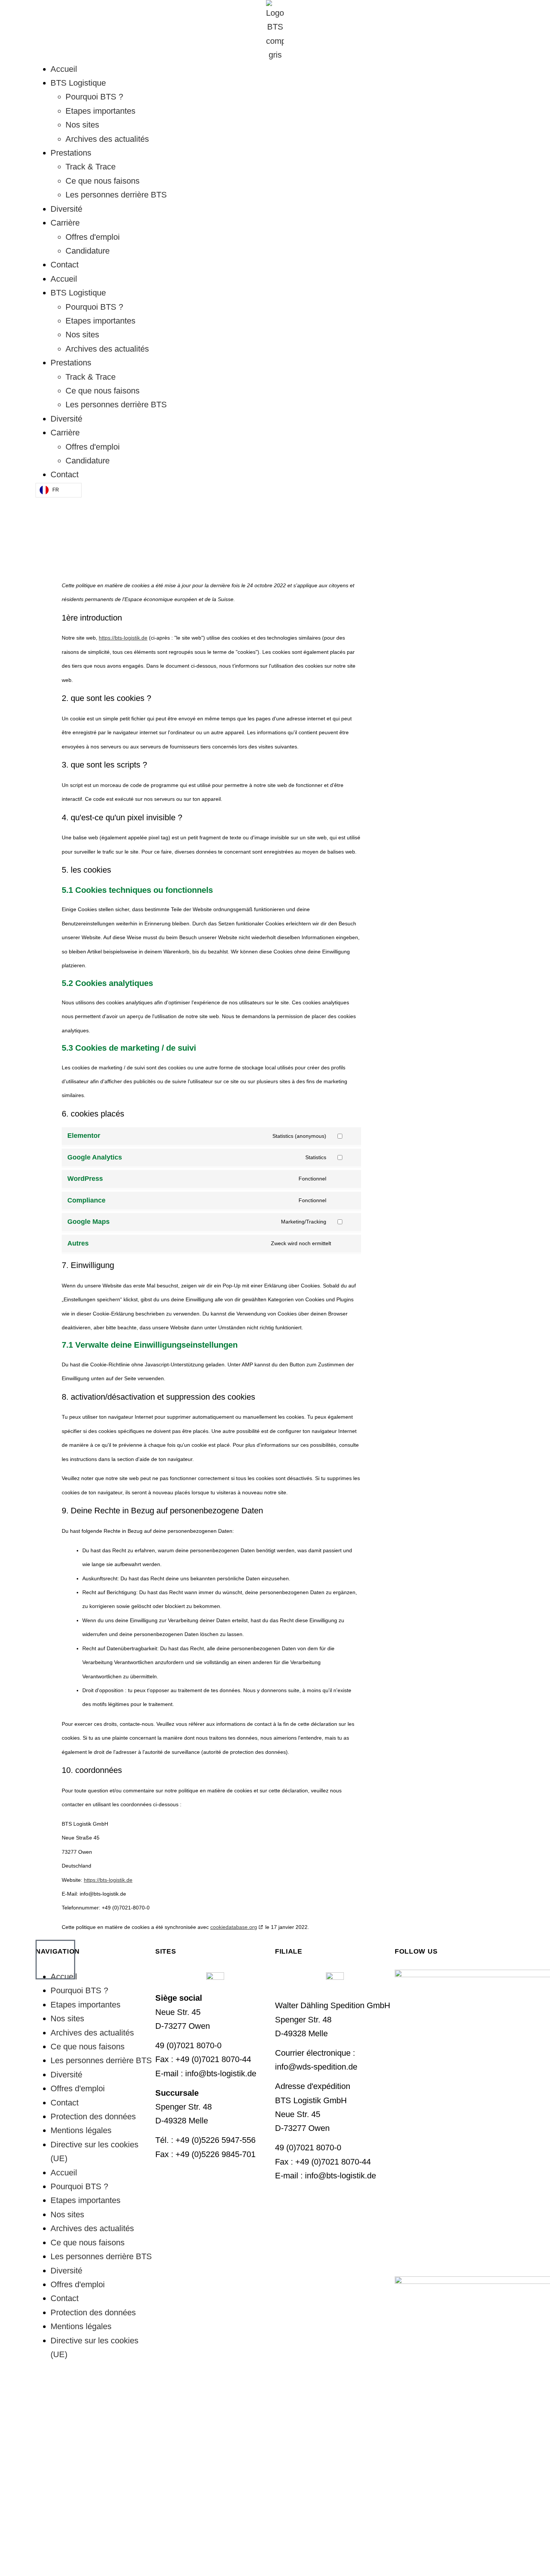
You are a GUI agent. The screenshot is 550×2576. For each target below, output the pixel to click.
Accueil (64, 69)
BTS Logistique (78, 83)
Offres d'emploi (93, 237)
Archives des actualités (107, 139)
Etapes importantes (100, 111)
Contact (65, 265)
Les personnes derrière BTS (116, 195)
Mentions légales (81, 2130)
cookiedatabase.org (234, 1927)
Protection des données (93, 2116)
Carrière (65, 223)
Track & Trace (91, 167)
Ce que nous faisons (103, 181)
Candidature (88, 251)
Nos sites (82, 125)
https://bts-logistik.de (123, 638)
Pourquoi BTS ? (94, 97)
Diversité (66, 209)
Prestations (71, 153)
